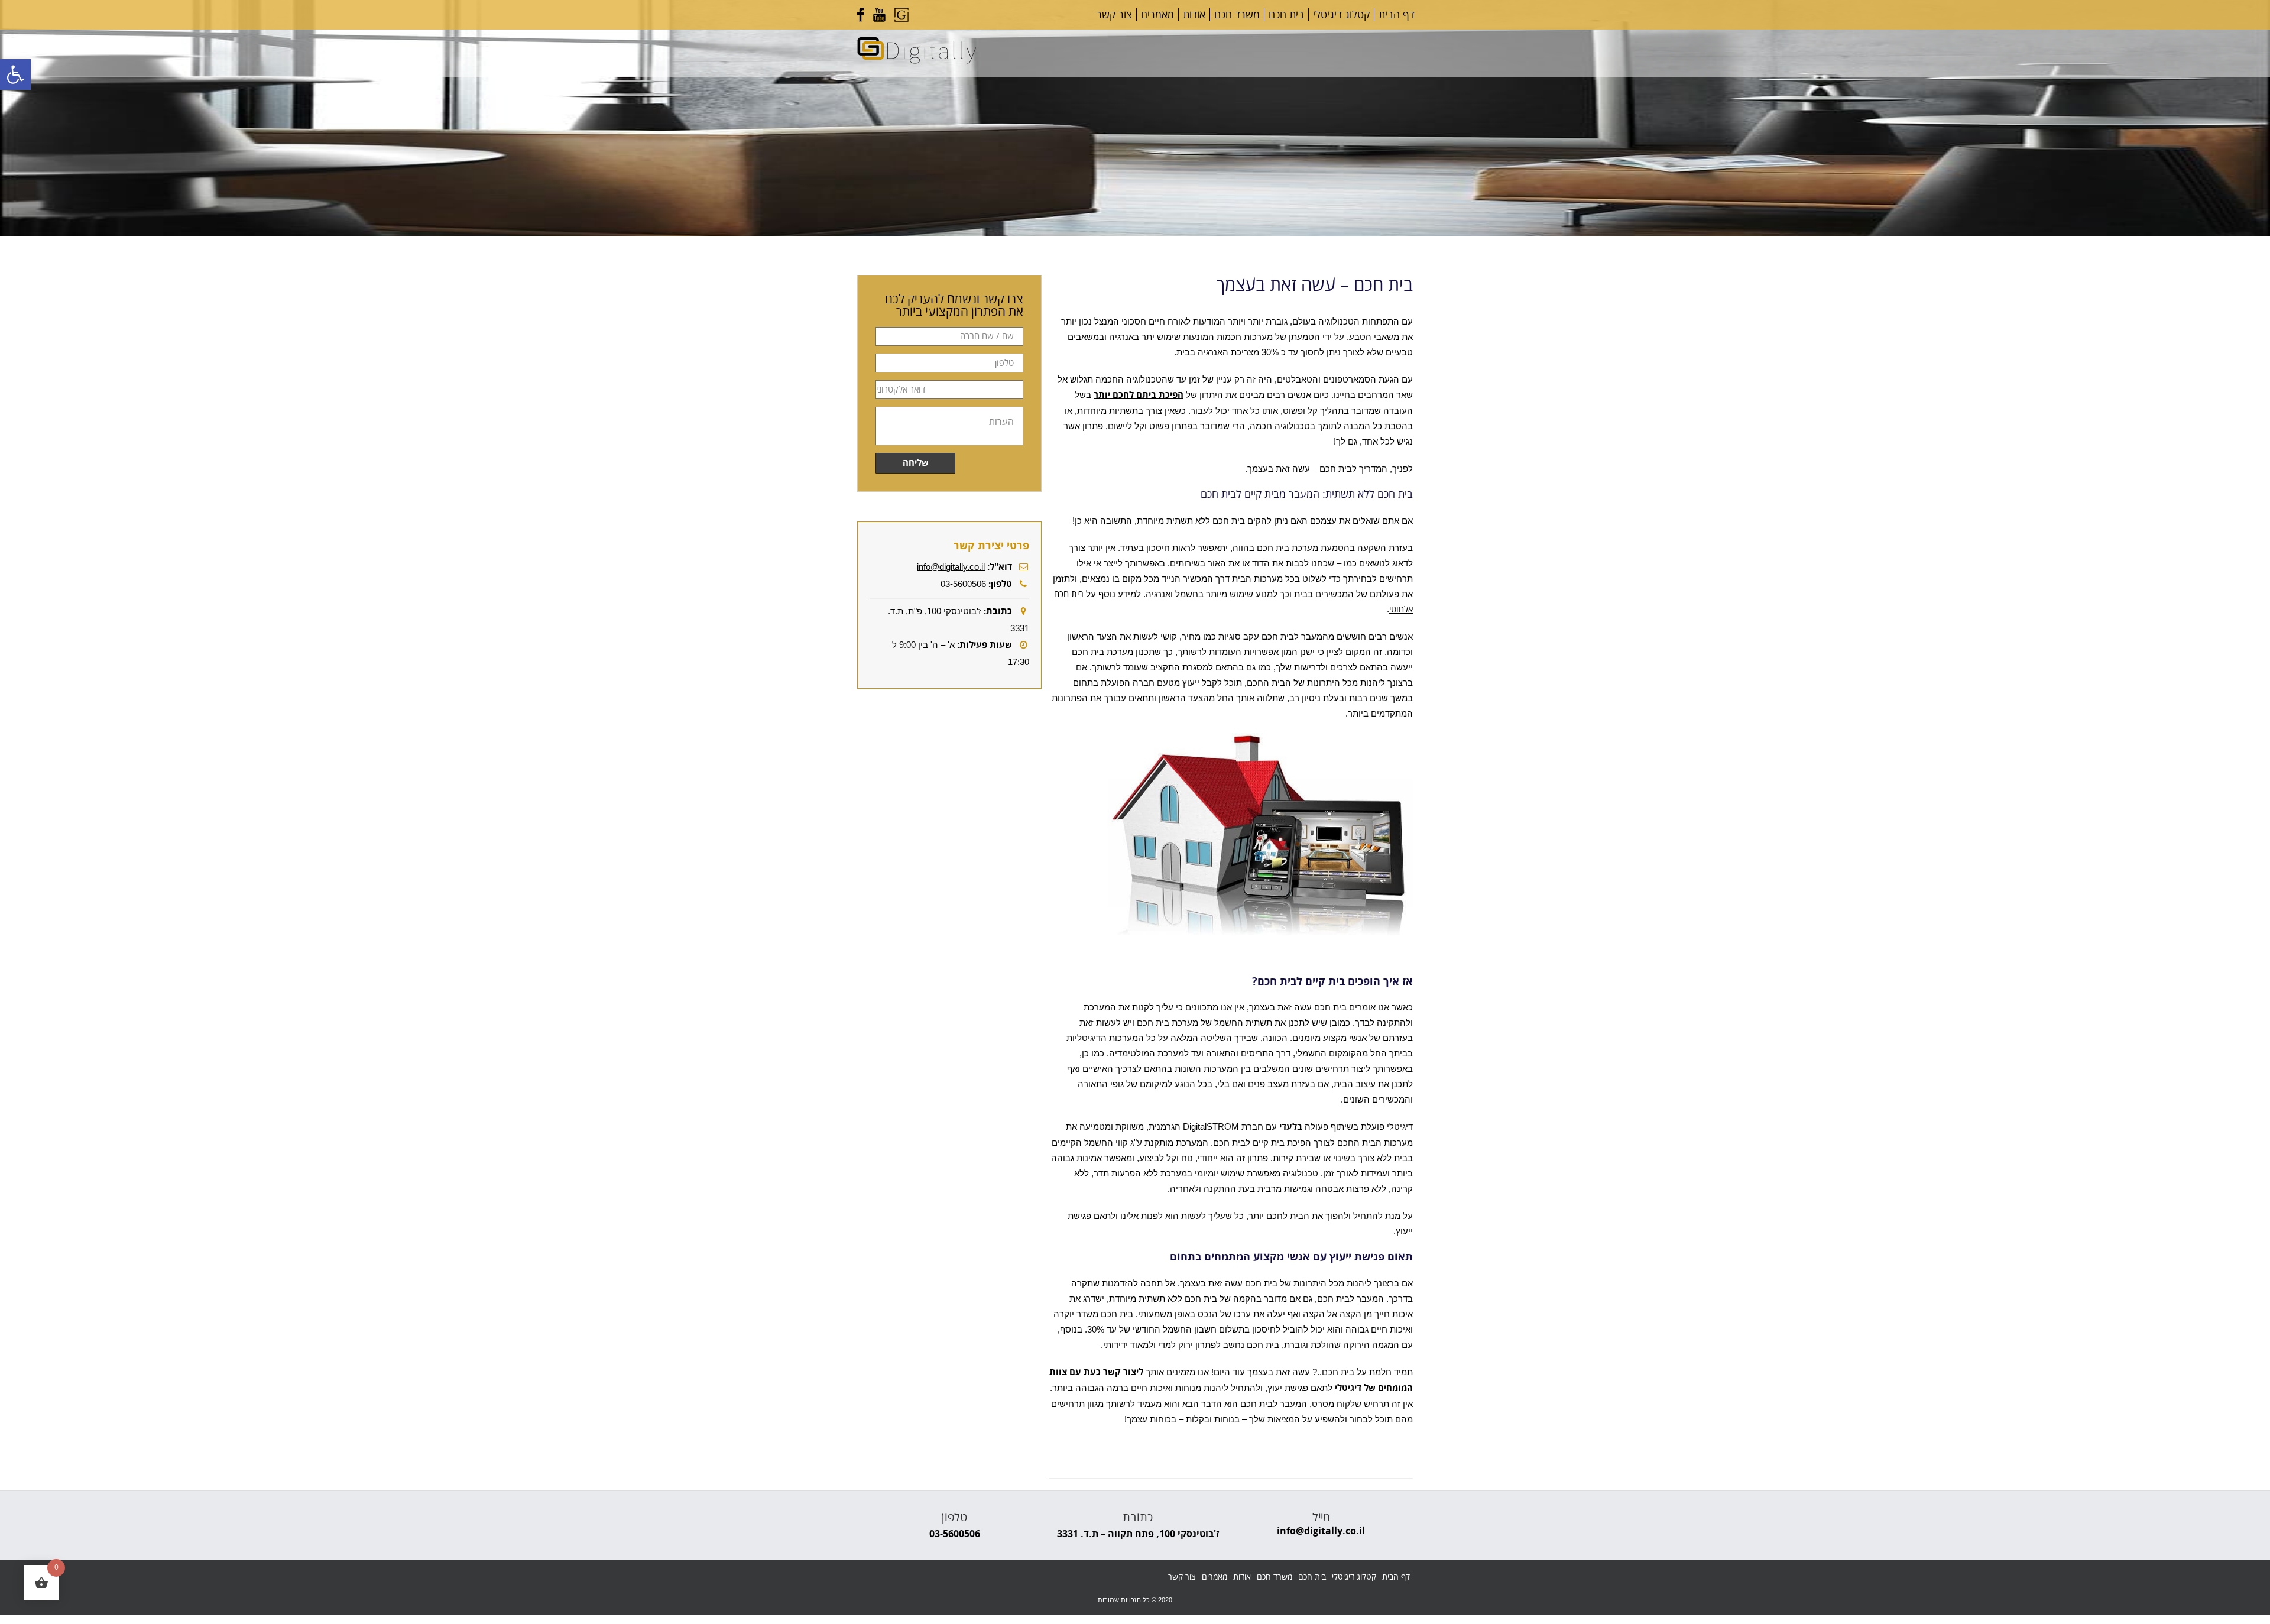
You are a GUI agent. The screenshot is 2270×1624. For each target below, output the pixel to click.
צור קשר (1114, 15)
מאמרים (1157, 15)
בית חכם (1286, 15)
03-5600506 (955, 1534)
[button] (15, 74)
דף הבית (1397, 15)
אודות (1194, 15)
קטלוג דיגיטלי (1341, 15)
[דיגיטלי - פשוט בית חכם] (917, 61)
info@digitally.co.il (951, 567)
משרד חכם (1237, 15)
